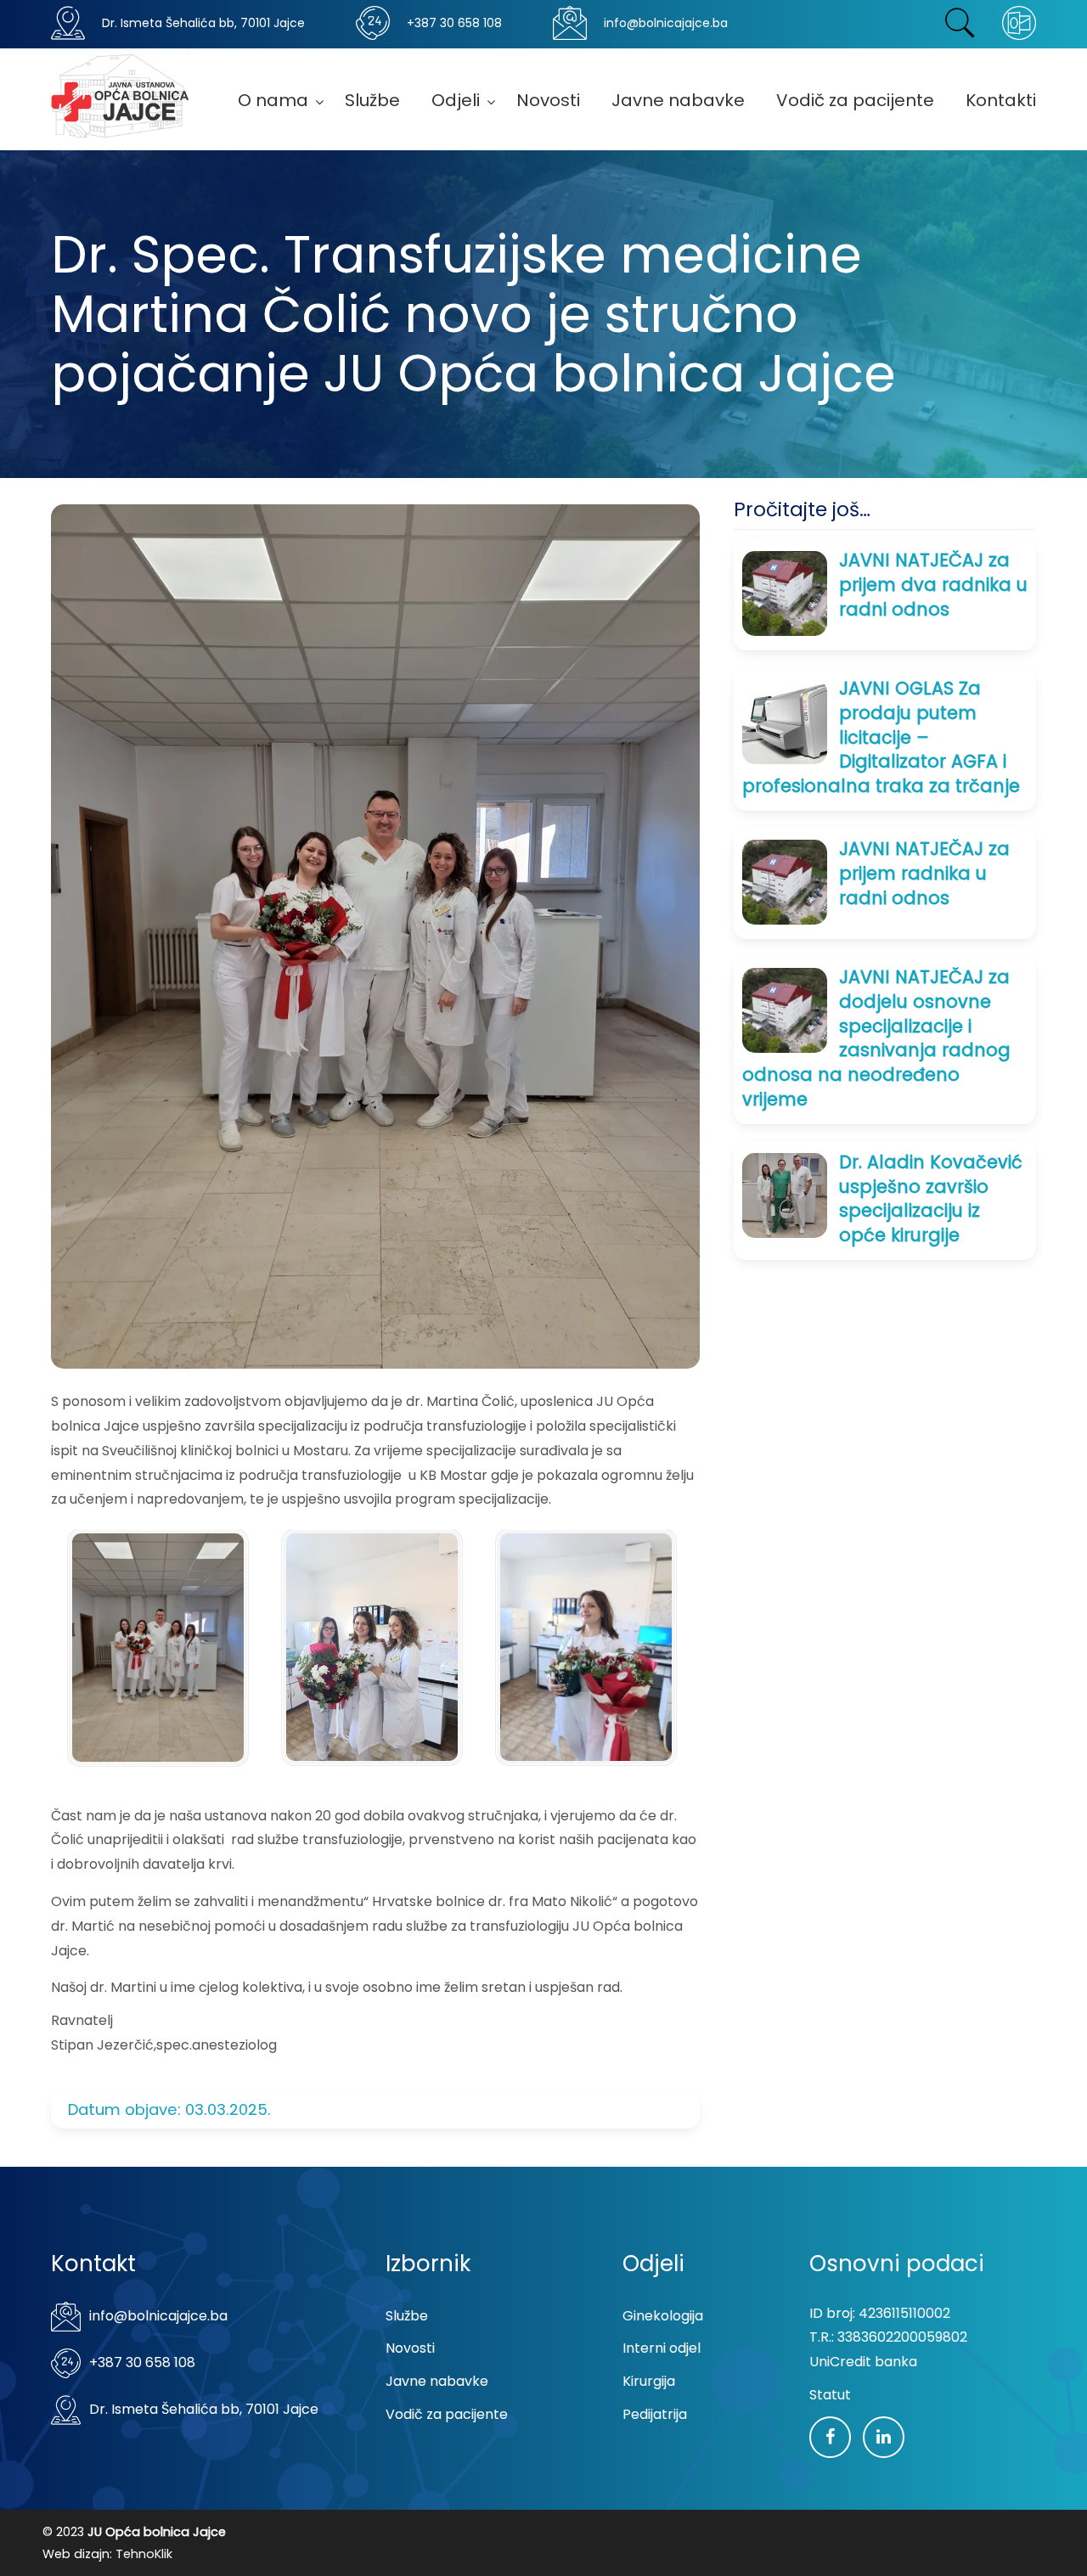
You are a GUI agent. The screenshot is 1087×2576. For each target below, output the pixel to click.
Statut (830, 2395)
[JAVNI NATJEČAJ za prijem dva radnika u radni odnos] (785, 592)
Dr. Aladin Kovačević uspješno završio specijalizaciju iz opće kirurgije (931, 1198)
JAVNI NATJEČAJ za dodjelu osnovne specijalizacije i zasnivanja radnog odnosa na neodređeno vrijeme (876, 1038)
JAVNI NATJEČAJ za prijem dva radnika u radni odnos (933, 585)
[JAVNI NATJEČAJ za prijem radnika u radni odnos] (785, 881)
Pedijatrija (655, 2414)
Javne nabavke (437, 2381)
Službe (407, 2316)
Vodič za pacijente (447, 2414)
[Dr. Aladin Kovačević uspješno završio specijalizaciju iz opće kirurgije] (785, 1194)
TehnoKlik (144, 2554)
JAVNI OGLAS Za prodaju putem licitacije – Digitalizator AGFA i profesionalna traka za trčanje (881, 737)
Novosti (410, 2348)
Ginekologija (663, 2316)
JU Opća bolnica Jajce (120, 96)
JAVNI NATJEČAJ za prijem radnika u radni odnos (924, 873)
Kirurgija (649, 2381)
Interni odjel (662, 2348)
